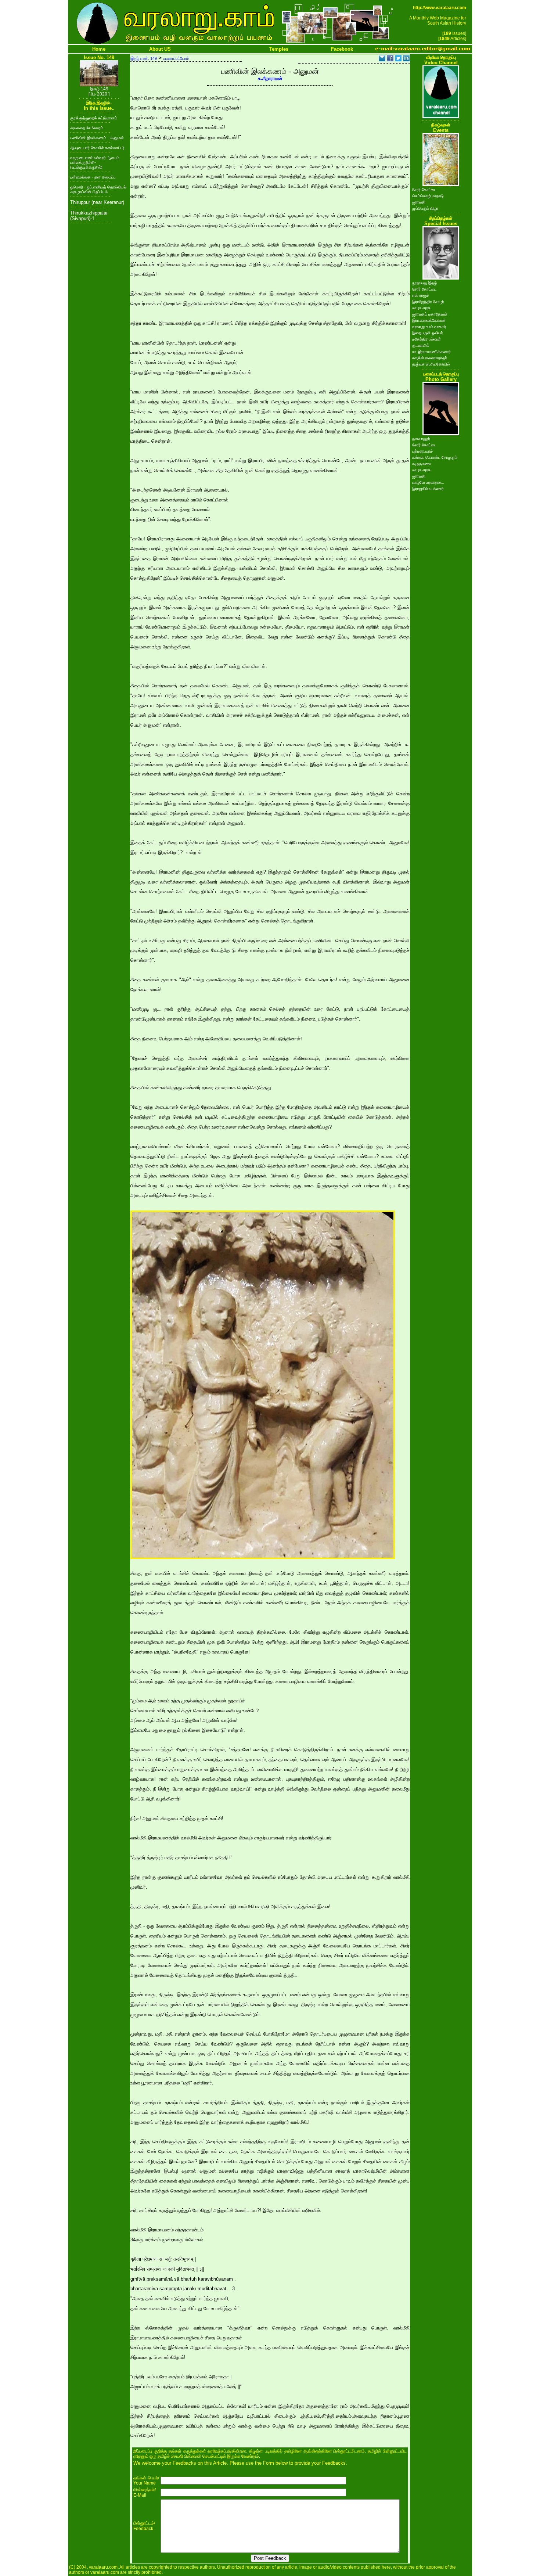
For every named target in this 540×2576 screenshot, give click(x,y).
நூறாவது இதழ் (424, 283)
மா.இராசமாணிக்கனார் (431, 352)
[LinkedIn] (406, 59)
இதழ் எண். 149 (144, 58)
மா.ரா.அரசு (421, 308)
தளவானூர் (421, 439)
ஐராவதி (419, 202)
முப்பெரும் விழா (425, 208)
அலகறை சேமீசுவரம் (87, 128)
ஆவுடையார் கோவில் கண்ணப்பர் (97, 148)
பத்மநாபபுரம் (422, 451)
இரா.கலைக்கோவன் (429, 320)
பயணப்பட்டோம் (176, 58)
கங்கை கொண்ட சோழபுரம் (435, 457)
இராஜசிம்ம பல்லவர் (428, 489)
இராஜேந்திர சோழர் (428, 302)
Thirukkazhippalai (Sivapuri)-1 (89, 216)
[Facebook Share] (390, 59)
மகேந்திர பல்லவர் (426, 339)
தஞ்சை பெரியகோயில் (431, 364)
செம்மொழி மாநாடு (428, 196)
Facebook (342, 49)
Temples (279, 49)
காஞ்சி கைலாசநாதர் (430, 358)
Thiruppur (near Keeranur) (97, 202)
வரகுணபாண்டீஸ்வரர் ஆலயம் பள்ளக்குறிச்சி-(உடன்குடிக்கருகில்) (95, 162)
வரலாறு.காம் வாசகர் (429, 327)
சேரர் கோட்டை (424, 190)
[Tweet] (398, 59)
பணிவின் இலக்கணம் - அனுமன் (97, 138)
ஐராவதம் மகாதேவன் (430, 314)
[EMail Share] (382, 59)
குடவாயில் (421, 345)
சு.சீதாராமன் (270, 78)
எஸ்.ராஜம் (420, 295)
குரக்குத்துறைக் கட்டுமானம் (94, 118)
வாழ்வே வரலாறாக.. (428, 482)
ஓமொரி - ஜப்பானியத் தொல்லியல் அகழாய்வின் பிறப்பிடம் (98, 189)
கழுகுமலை (421, 464)
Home (99, 49)
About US (160, 49)
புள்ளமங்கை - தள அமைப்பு (93, 177)
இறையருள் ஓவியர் (428, 333)
